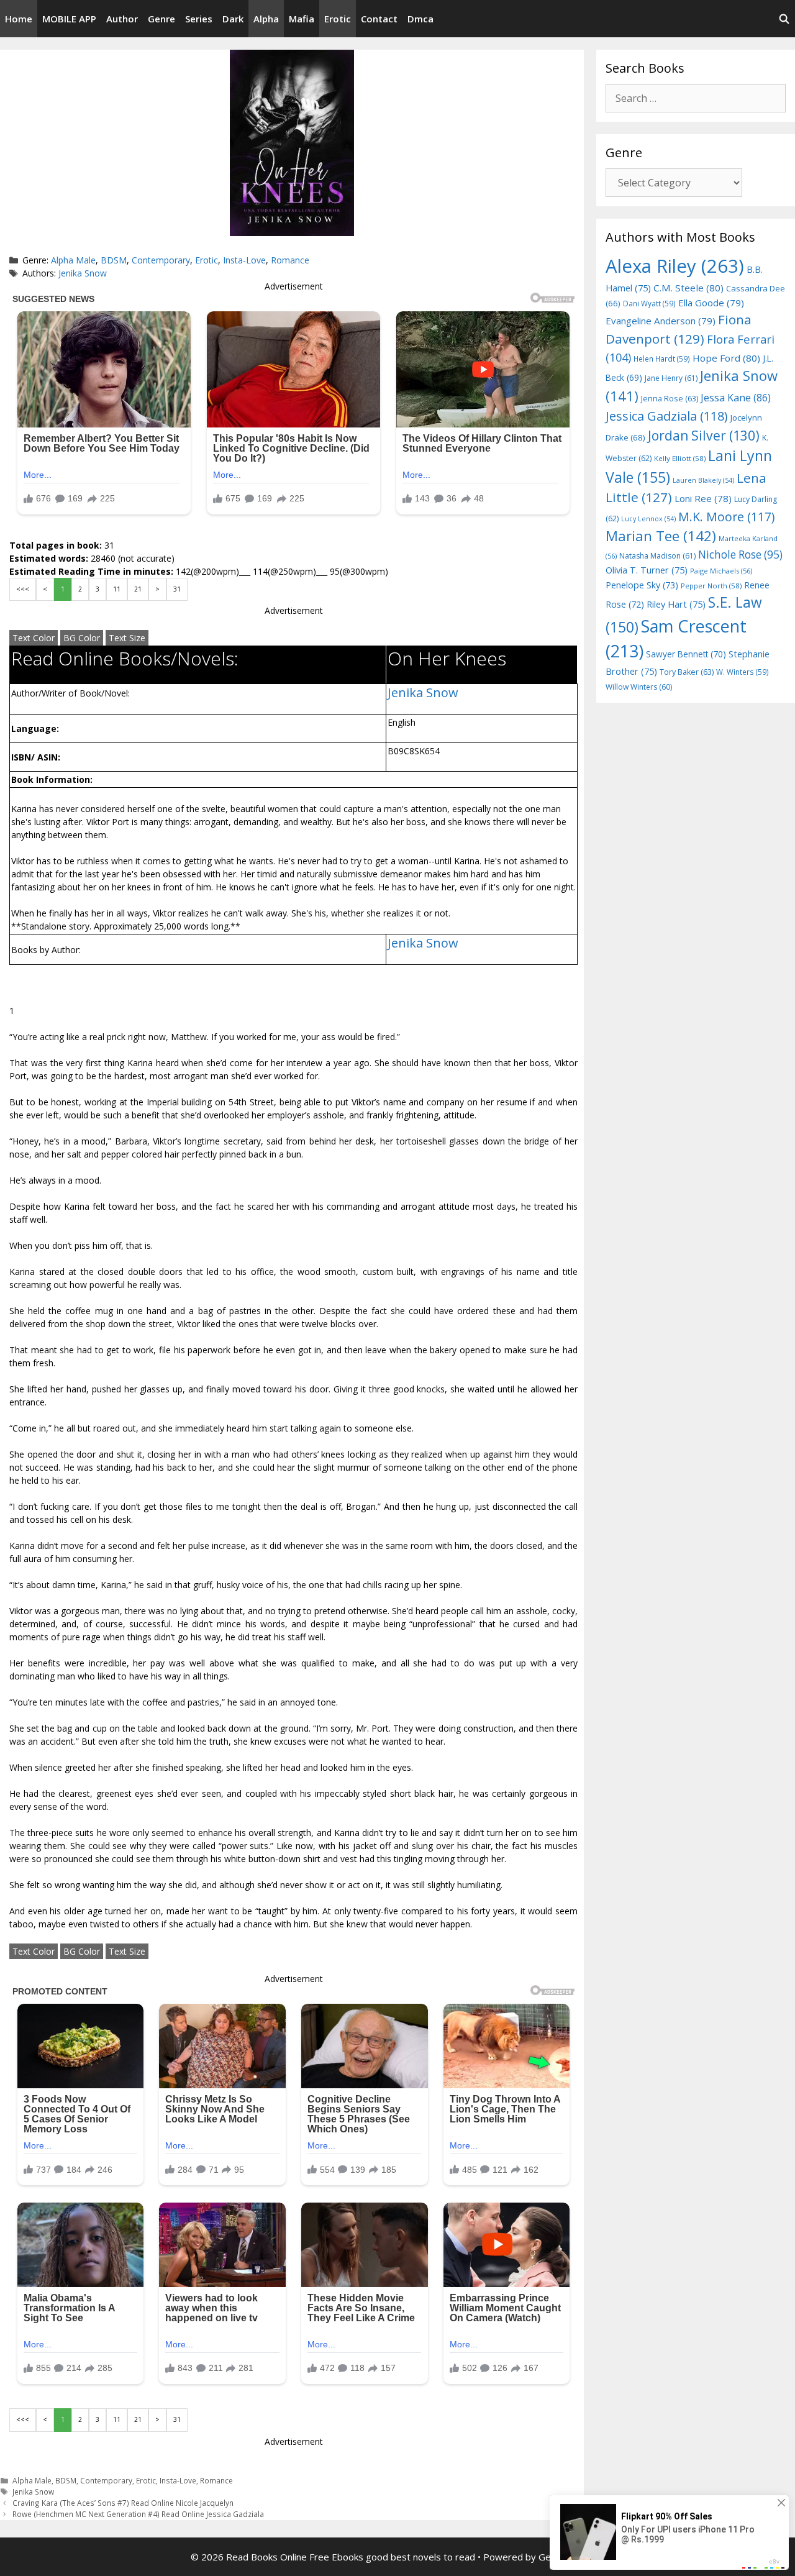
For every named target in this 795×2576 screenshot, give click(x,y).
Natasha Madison (657, 556)
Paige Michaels (721, 571)
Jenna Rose (670, 399)
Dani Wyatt (649, 303)
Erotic (338, 19)
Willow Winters (639, 687)
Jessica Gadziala (667, 416)
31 (177, 589)
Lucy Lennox (648, 519)
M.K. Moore (726, 517)
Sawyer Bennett (686, 654)
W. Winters (743, 672)
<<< (23, 589)
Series (199, 19)
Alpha (266, 19)
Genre (161, 19)
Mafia (302, 19)
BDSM (114, 260)
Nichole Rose (740, 555)
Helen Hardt (662, 359)
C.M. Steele (688, 288)
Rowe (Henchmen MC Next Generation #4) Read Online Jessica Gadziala (138, 2514)
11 (117, 589)
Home (19, 19)
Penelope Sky (642, 585)
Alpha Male (73, 260)
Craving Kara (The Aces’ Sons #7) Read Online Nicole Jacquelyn (123, 2503)
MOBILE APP (69, 19)
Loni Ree (703, 498)
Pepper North (711, 586)
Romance (290, 260)
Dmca (420, 19)
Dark (233, 19)
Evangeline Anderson (661, 321)
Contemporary (161, 260)
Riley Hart (676, 604)
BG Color (82, 638)
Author (122, 19)
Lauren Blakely (703, 480)
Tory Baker (687, 672)
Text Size (127, 638)
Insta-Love (244, 260)
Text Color (34, 638)
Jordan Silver (704, 435)
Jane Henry (671, 378)
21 (138, 589)
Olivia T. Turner (647, 570)
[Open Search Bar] (784, 19)
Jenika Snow (83, 273)
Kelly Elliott (680, 458)
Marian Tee (661, 536)
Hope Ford (726, 358)
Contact (379, 19)
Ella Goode (711, 303)
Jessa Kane (736, 398)
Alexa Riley (675, 266)
